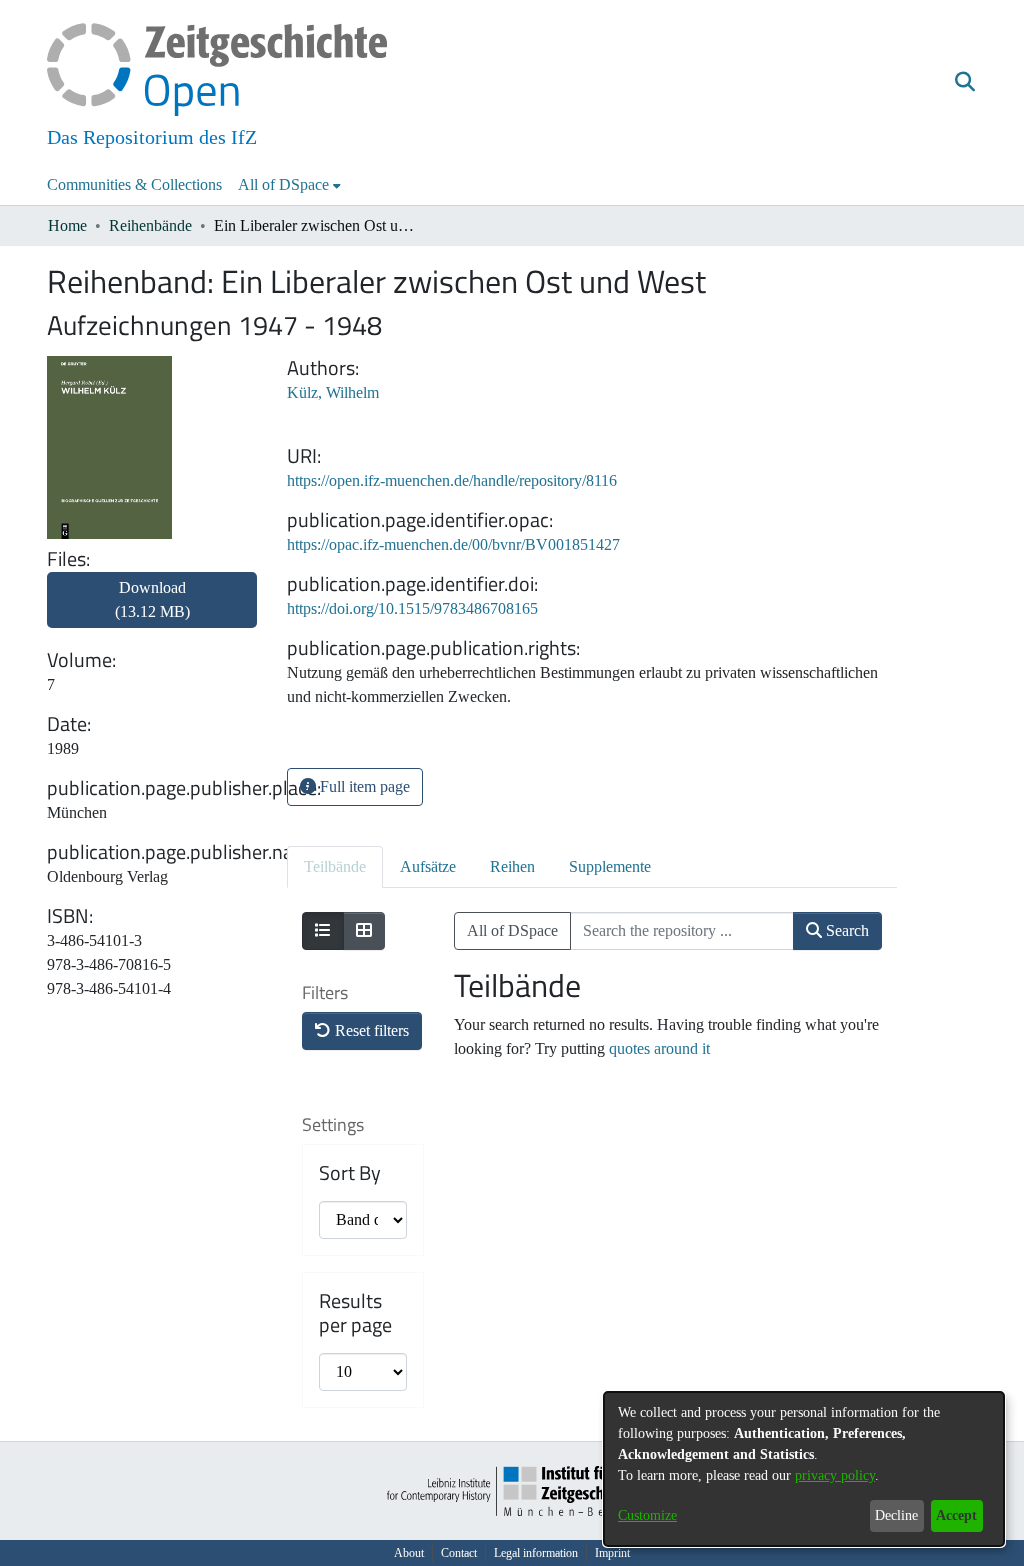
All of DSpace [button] (283, 184)
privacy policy (835, 1475)
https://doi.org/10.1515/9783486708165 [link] (412, 608)
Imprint (612, 1553)
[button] (964, 83)
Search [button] (845, 930)
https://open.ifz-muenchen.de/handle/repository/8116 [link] (452, 480)
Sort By (350, 1173)
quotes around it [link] (659, 1048)
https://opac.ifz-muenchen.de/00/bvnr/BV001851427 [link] (453, 544)
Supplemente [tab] (610, 866)
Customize (647, 1515)
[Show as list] (323, 931)
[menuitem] (289, 185)
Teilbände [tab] (335, 866)
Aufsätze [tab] (428, 866)
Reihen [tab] (512, 866)
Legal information (536, 1553)
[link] (152, 611)
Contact (459, 1553)
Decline (896, 1515)
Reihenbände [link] (150, 225)
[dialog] (804, 1469)
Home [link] (67, 225)
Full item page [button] (363, 786)
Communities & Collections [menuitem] (134, 184)
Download (152, 599)
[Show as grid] (364, 931)
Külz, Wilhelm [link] (333, 392)
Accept (956, 1515)
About (409, 1553)
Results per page (355, 1313)
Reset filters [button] (370, 1030)
